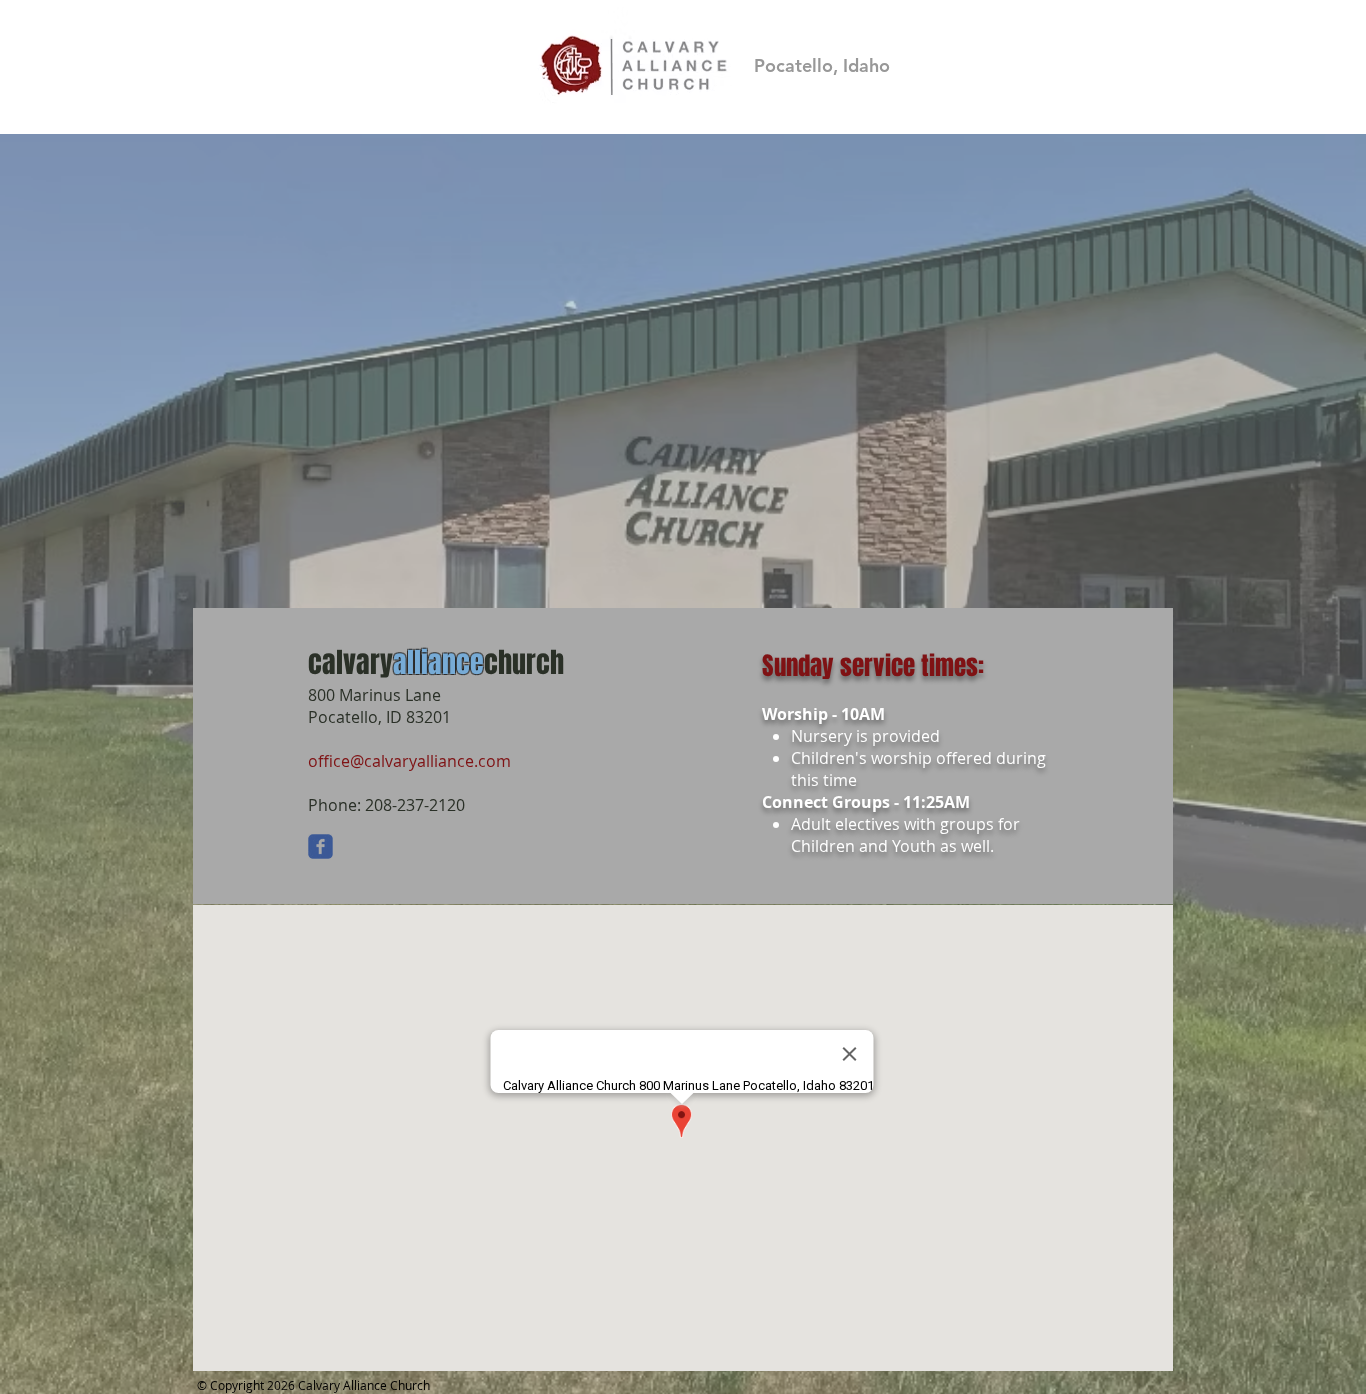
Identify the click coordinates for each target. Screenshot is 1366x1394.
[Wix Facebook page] (320, 846)
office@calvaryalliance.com (409, 761)
